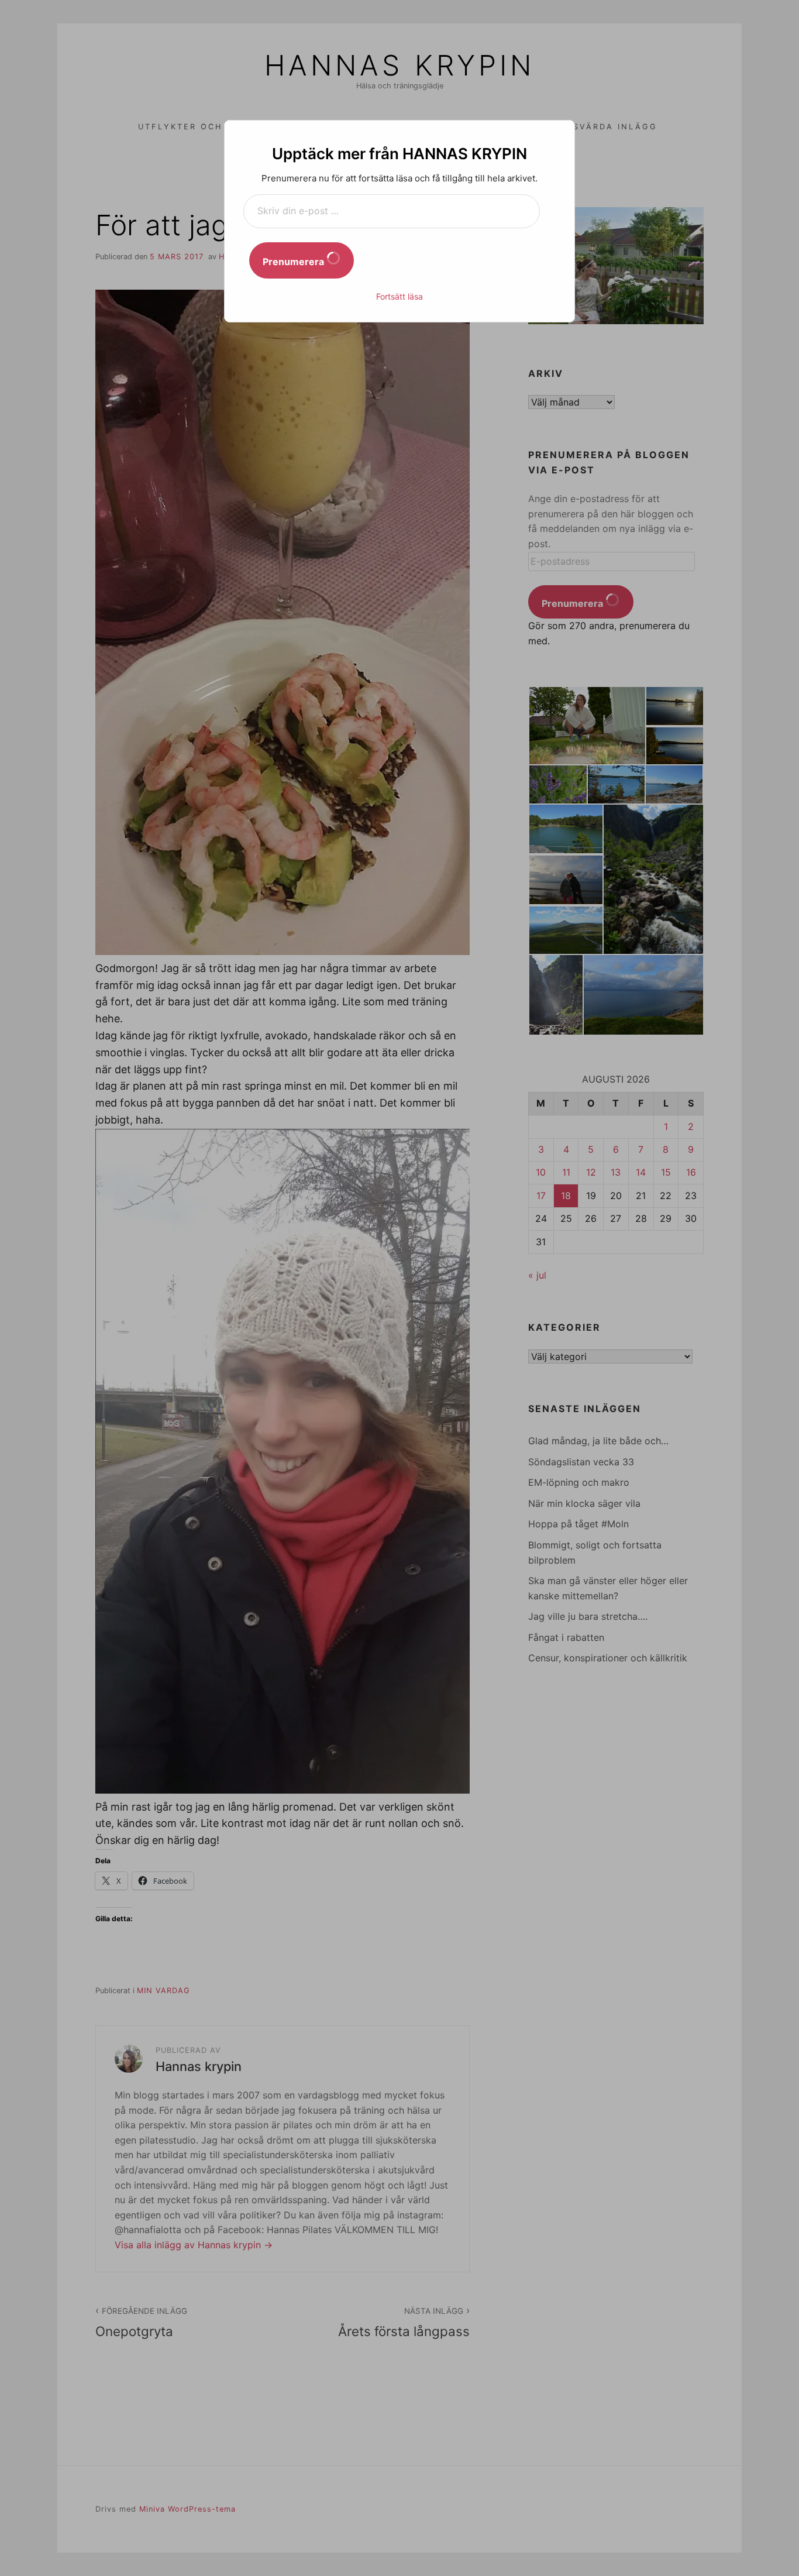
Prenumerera (295, 262)
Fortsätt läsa (399, 296)
